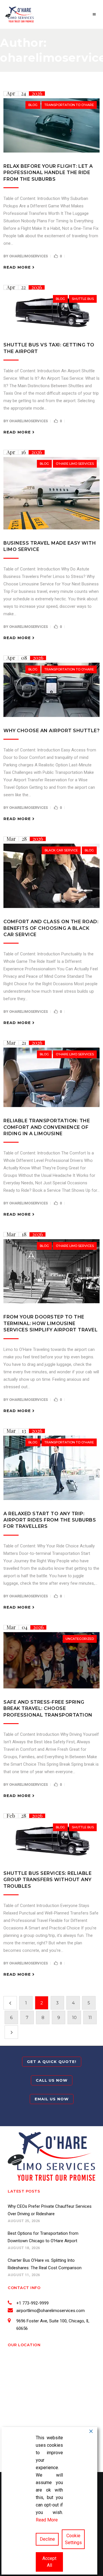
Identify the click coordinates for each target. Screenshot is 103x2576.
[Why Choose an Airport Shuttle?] (51, 690)
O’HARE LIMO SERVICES (75, 464)
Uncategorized (80, 1639)
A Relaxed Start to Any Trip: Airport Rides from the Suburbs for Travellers (50, 1520)
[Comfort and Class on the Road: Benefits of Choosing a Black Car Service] (51, 876)
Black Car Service (61, 850)
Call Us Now (52, 2080)
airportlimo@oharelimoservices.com (50, 2311)
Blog (33, 105)
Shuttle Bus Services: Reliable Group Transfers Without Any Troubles (47, 1880)
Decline (47, 2539)
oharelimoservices (28, 256)
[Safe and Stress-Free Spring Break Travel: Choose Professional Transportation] (51, 1660)
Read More (47, 2520)
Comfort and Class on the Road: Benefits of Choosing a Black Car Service (51, 928)
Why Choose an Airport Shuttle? (51, 731)
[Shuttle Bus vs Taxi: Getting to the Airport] (51, 312)
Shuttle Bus (83, 299)
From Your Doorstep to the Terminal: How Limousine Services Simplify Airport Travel (50, 1323)
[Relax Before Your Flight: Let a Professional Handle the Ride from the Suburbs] (51, 125)
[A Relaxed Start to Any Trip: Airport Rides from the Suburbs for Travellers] (51, 1468)
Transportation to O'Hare (69, 105)
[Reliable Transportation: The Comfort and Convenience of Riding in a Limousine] (51, 1077)
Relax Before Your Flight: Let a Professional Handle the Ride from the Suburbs (48, 173)
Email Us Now (52, 2099)
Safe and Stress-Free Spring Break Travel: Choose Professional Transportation (48, 1709)
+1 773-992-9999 (32, 2303)
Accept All (49, 2562)
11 (90, 2017)
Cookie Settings (73, 2539)
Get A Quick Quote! (52, 2062)
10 (74, 2017)
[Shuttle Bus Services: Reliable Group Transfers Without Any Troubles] (51, 1840)
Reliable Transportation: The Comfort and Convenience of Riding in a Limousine (47, 1127)
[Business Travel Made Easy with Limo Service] (51, 493)
